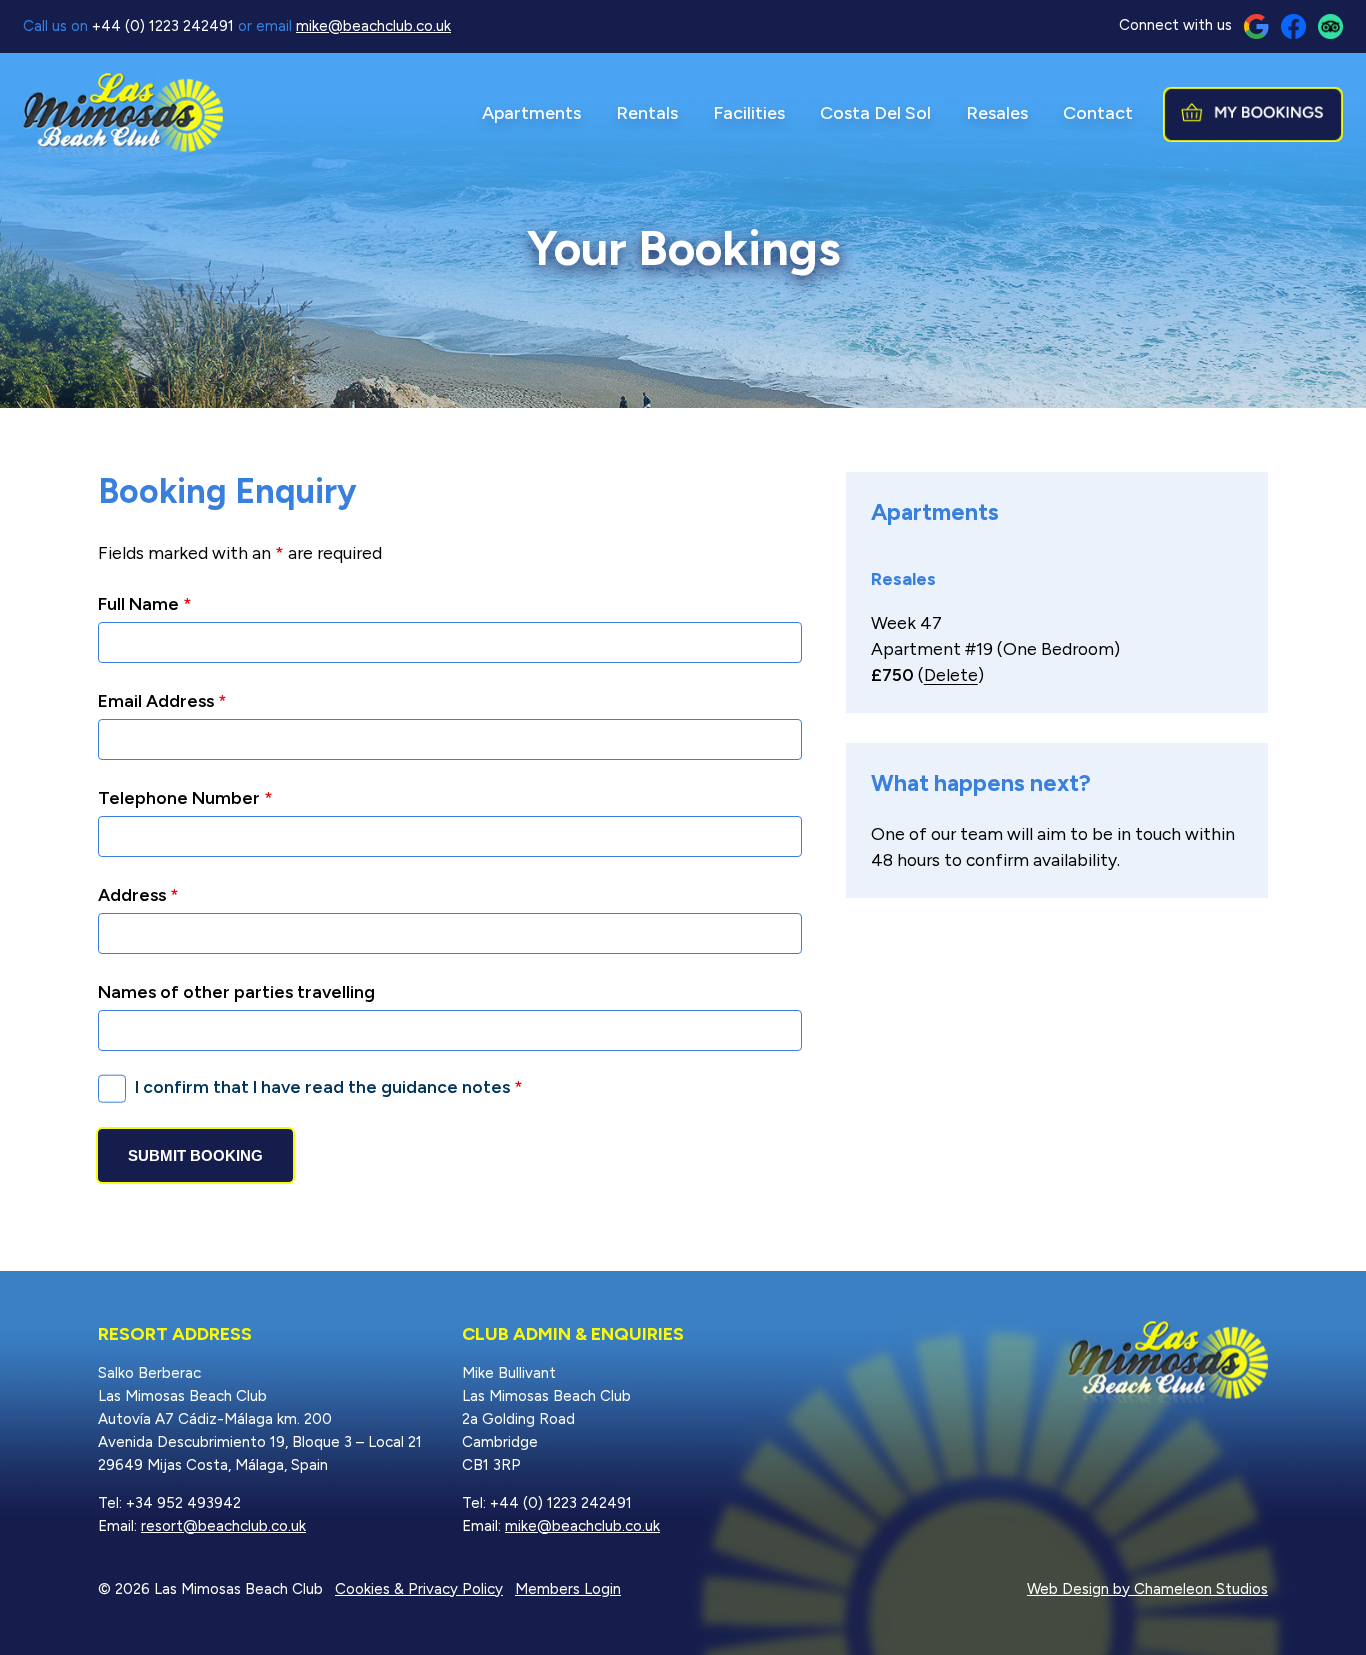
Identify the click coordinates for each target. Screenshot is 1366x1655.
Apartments (531, 113)
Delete (951, 674)
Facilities (749, 113)
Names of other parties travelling (236, 991)
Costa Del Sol (875, 113)
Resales (997, 113)
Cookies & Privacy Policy (419, 1589)
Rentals (647, 113)
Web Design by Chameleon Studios (1147, 1589)
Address (138, 894)
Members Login (568, 1589)
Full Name (145, 603)
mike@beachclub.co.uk (373, 26)
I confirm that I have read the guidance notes (329, 1086)
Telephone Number (185, 797)
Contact (1098, 113)
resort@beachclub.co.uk (223, 1526)
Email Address (162, 700)
